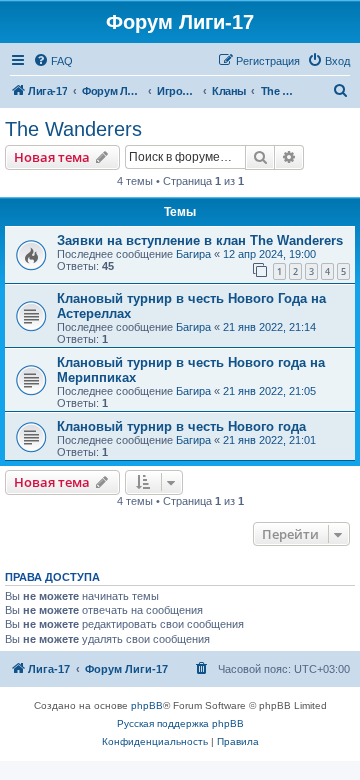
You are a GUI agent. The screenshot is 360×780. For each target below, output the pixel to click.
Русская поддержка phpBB (180, 723)
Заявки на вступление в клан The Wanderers (200, 240)
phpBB (147, 705)
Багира (193, 254)
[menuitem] (53, 61)
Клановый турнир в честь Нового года (181, 426)
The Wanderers (73, 129)
